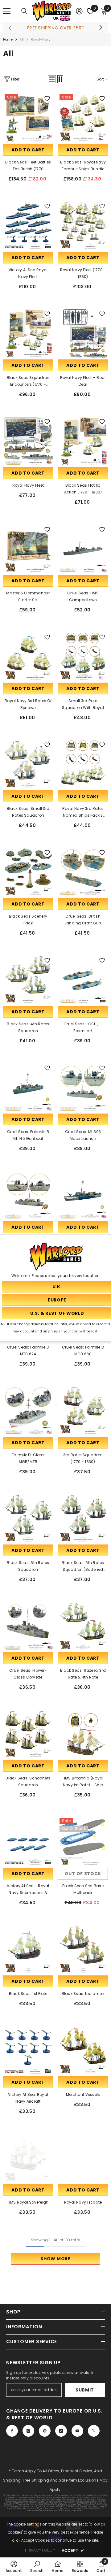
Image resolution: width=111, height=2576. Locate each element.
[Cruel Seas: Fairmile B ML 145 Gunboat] (28, 1087)
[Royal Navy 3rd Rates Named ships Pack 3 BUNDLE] (83, 764)
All (22, 39)
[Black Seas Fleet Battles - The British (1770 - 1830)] (28, 118)
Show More (55, 2259)
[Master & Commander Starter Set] (28, 549)
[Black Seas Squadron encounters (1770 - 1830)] (28, 333)
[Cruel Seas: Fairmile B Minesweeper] (28, 1195)
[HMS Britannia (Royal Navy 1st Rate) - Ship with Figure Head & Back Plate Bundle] (83, 1734)
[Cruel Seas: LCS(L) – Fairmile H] (83, 980)
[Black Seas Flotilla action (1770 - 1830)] (83, 441)
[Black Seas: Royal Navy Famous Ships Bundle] (83, 118)
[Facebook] (12, 2431)
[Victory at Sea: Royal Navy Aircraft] (28, 2050)
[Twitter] (94, 2431)
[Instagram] (28, 2431)
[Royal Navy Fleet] (28, 441)
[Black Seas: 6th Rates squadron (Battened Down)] (83, 1518)
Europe (73, 2411)
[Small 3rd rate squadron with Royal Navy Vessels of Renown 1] (83, 656)
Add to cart (28, 150)
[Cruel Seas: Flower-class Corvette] (28, 1626)
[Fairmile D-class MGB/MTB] (28, 1410)
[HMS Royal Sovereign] (28, 2158)
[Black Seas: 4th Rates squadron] (28, 980)
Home (8, 39)
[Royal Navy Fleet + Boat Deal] (83, 333)
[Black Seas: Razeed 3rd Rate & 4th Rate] (83, 1626)
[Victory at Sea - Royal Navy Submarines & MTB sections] (28, 1841)
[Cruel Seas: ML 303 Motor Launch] (83, 1087)
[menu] (7, 11)
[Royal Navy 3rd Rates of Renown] (28, 656)
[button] (52, 79)
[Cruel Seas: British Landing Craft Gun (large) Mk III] (83, 872)
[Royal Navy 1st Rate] (83, 2158)
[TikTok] (61, 2431)
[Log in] (79, 11)
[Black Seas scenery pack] (28, 872)
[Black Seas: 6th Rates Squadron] (28, 1518)
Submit (85, 2390)
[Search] (24, 11)
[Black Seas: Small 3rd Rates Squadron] (28, 764)
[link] (14, 2566)
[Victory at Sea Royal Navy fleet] (28, 225)
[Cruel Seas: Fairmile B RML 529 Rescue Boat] (83, 1195)
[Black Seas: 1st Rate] (28, 1949)
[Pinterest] (45, 2431)
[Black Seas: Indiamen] (83, 1949)
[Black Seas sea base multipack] (83, 1841)
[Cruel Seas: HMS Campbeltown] (83, 549)
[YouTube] (77, 2431)
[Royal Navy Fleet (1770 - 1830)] (83, 225)
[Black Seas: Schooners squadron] (28, 1734)
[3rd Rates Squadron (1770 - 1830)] (83, 1410)
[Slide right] (101, 28)
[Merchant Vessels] (83, 2050)
